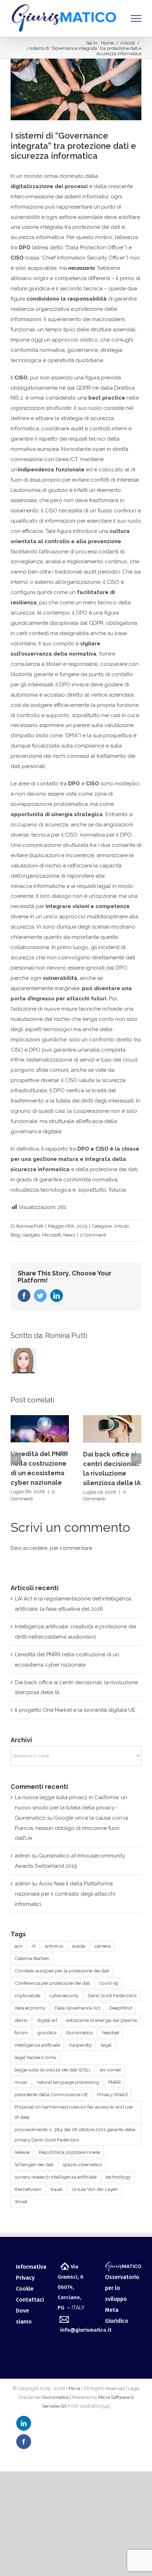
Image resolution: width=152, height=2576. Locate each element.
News (69, 1235)
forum (21, 2033)
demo (21, 2020)
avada (79, 1946)
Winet (21, 2202)
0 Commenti (93, 1235)
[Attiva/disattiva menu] (136, 18)
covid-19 (109, 1983)
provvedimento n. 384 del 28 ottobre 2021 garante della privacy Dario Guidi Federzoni (75, 2135)
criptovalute (27, 1995)
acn (18, 1946)
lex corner (110, 2070)
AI (34, 1946)
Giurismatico (79, 2033)
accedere (35, 1548)
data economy (30, 2008)
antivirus (54, 1946)
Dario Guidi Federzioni (112, 1995)
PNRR (115, 2082)
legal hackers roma (35, 2057)
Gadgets (31, 1235)
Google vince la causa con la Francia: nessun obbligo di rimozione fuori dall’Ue (71, 1828)
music (21, 2082)
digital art (47, 2020)
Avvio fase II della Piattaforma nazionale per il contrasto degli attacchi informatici (65, 1894)
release (22, 2152)
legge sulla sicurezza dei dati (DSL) (52, 2070)
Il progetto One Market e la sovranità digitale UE (75, 1710)
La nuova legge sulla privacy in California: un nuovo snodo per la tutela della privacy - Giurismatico (71, 1808)
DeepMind (121, 2008)
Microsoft (52, 1235)
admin (23, 1856)
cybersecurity (64, 1995)
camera (103, 1946)
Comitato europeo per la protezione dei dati (62, 1971)
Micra (74, 2388)
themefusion (28, 2189)
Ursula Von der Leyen (95, 2189)
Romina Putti (30, 1226)
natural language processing (68, 2082)
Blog (16, 1235)
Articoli (121, 1226)
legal (106, 2045)
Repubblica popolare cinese (69, 2152)
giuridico (47, 2033)
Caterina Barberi (32, 1958)
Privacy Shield (112, 2094)
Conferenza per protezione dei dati (52, 1983)
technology (118, 2177)
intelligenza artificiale (37, 2045)
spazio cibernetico (82, 2164)
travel (57, 2189)
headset (111, 2033)
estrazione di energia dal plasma (102, 2020)
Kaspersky (80, 2045)
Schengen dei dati (34, 2164)
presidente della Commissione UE (51, 2094)
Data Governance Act (77, 2008)
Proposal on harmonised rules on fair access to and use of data (74, 2112)
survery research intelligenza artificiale (55, 2177)
